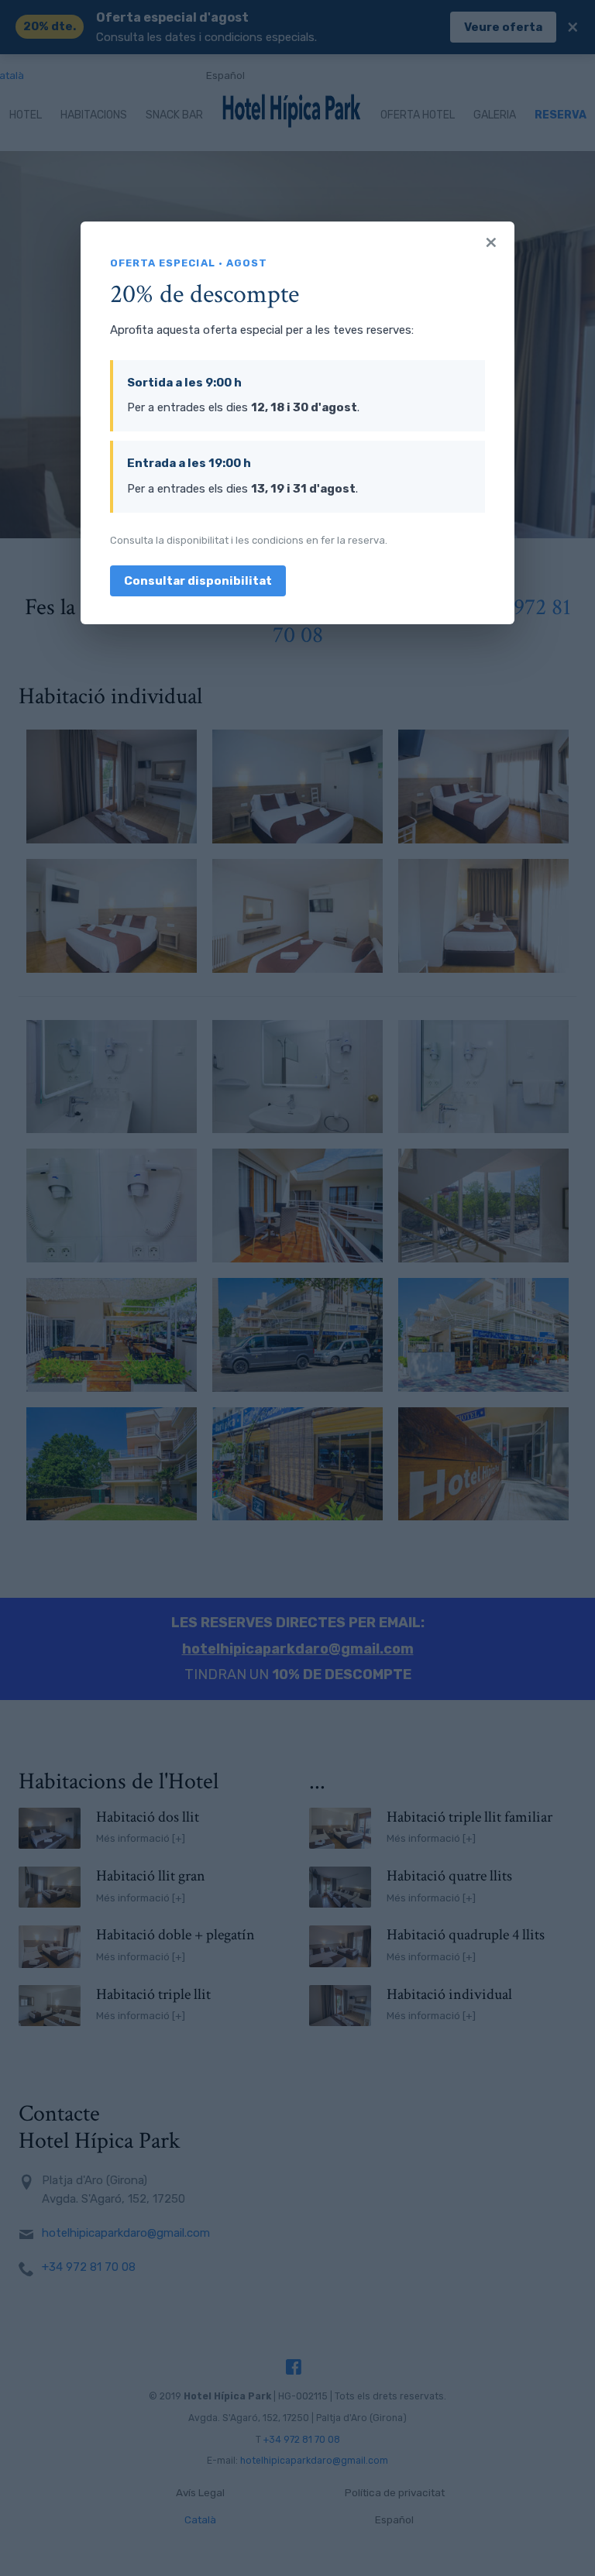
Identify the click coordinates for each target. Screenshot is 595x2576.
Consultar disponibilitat (198, 581)
